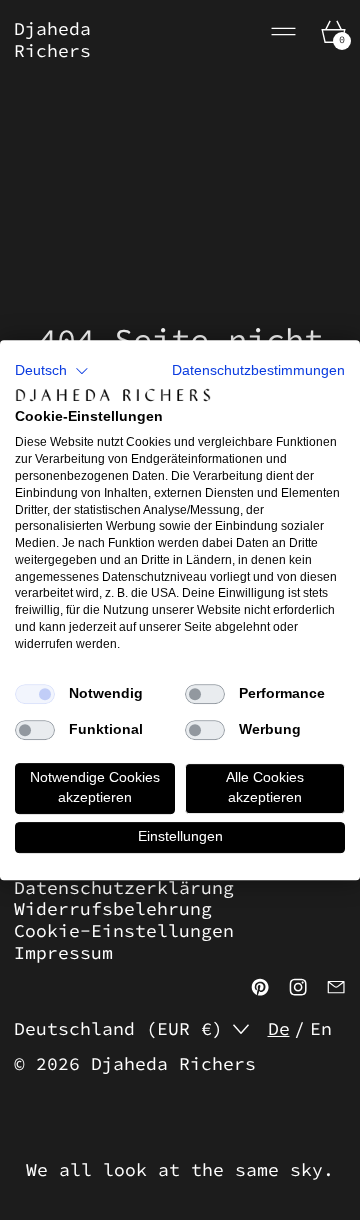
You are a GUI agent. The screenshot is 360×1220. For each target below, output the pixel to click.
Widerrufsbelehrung (113, 908)
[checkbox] (35, 694)
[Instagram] (298, 987)
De (279, 1029)
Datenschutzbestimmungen (258, 370)
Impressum (63, 952)
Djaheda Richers (173, 1063)
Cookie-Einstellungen (124, 930)
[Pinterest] (260, 987)
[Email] (336, 987)
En (321, 1029)
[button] (52, 371)
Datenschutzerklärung (124, 887)
